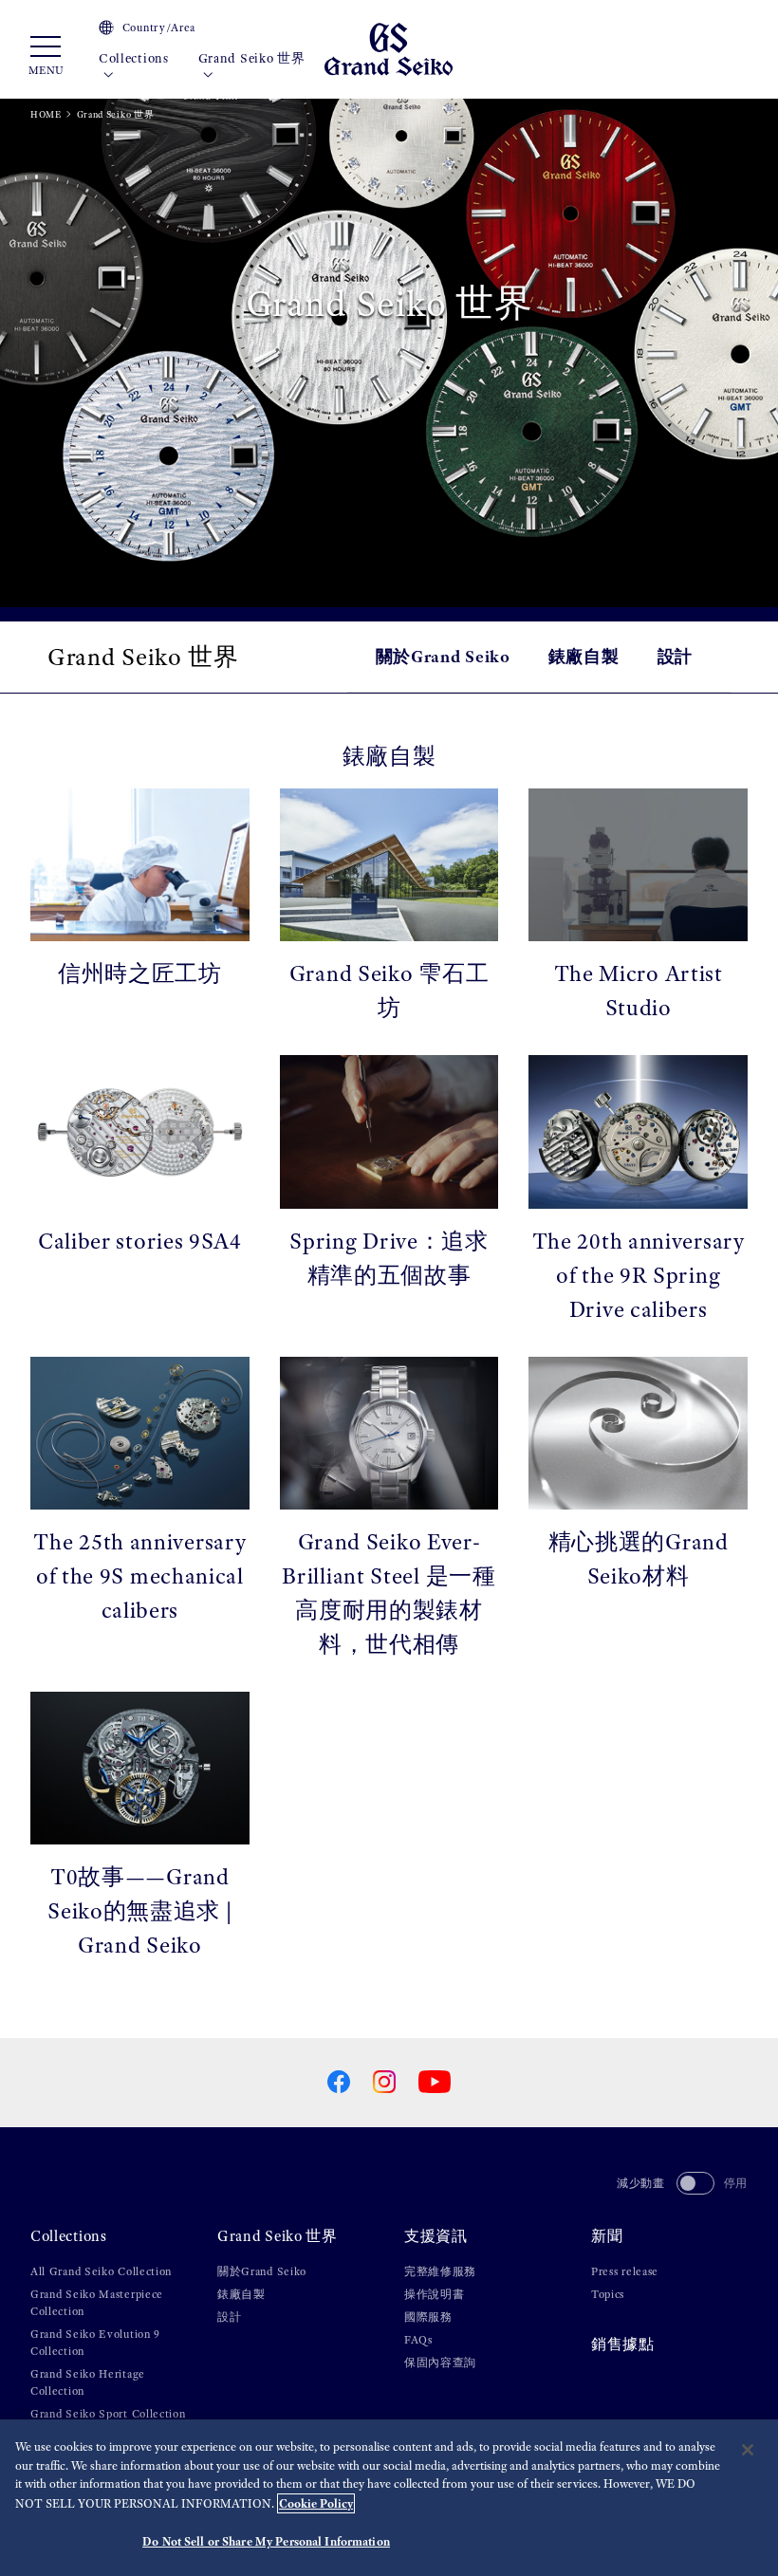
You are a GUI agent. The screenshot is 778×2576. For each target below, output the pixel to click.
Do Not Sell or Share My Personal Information (266, 2541)
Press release (625, 2271)
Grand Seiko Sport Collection (108, 2414)
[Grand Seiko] (389, 48)
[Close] (748, 2450)
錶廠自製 (584, 656)
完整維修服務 (440, 2271)
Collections (134, 58)
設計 (675, 656)
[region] (389, 2498)
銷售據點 (623, 2344)
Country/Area (159, 28)
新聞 (607, 2236)
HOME (46, 114)
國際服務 (428, 2317)
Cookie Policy (316, 2503)
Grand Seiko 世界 (252, 58)
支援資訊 (436, 2236)
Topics (608, 2294)
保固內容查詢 (440, 2363)
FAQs (418, 2340)
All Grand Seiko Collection (101, 2271)
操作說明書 (435, 2294)
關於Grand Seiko (443, 656)
